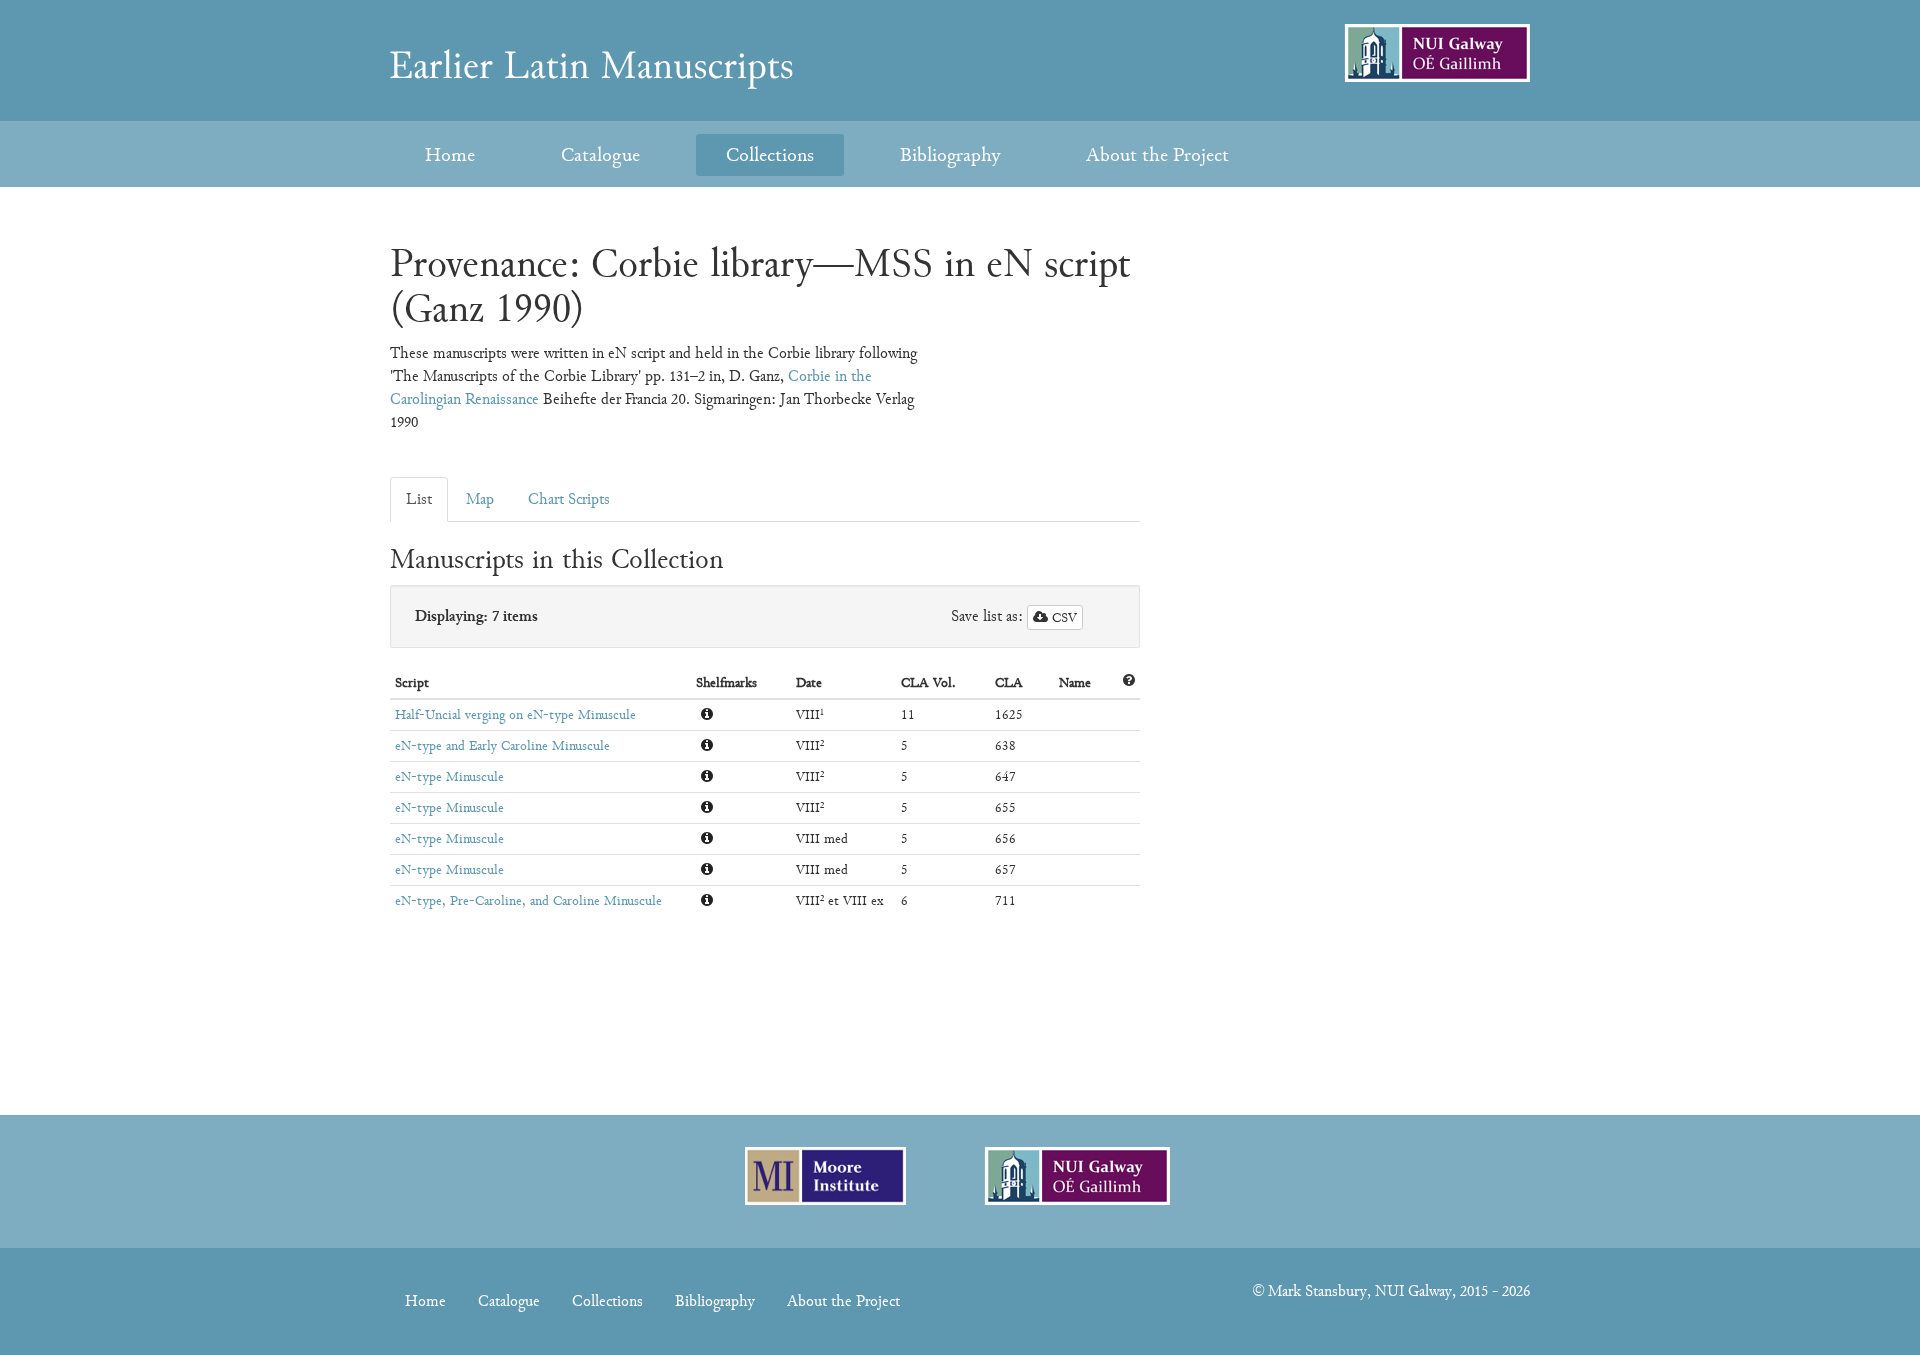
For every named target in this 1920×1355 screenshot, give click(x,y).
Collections (770, 155)
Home (450, 155)
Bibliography (950, 155)
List (419, 499)
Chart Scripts (569, 499)
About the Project (1157, 155)
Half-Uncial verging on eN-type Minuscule (515, 714)
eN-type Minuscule (449, 776)
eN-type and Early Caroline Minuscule (502, 745)
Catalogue (600, 155)
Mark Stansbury (1317, 1291)
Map (480, 499)
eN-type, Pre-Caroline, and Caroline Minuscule (528, 900)
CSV (1062, 617)
